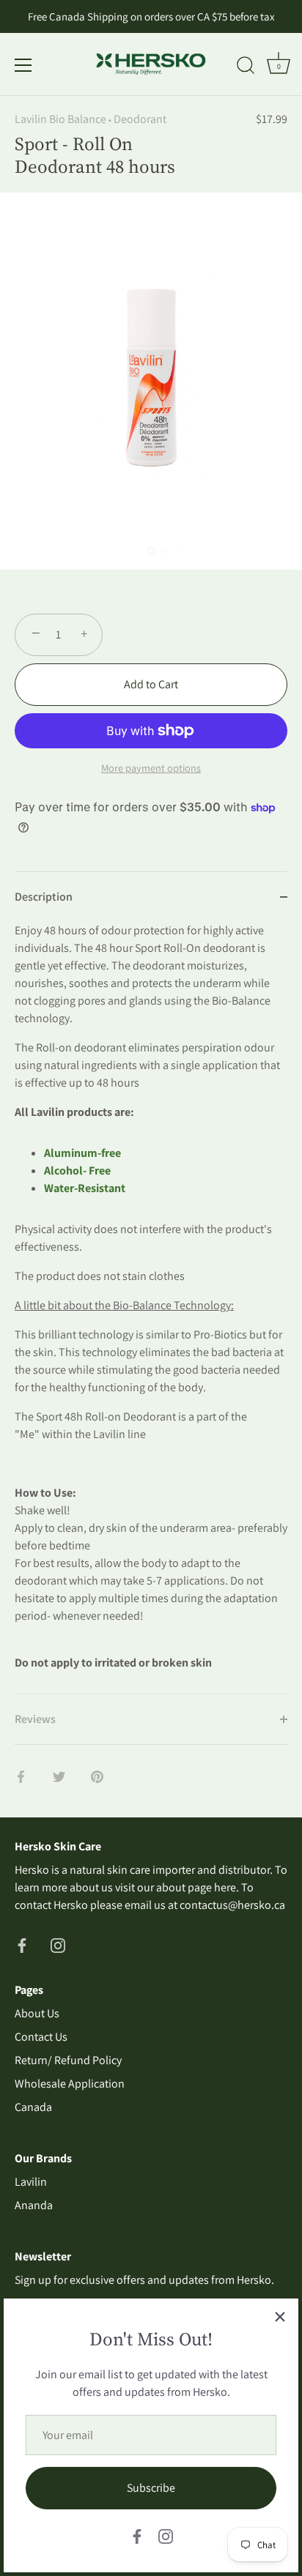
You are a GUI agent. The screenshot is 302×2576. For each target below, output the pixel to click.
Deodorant (140, 119)
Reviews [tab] (35, 1719)
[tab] (151, 1308)
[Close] (280, 2317)
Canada (33, 2107)
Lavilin (31, 2182)
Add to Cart (151, 684)
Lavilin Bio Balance (60, 119)
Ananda (34, 2205)
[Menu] (23, 65)
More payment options (151, 768)
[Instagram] (166, 2535)
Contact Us (41, 2037)
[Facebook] (137, 2535)
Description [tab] (44, 897)
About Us (37, 2013)
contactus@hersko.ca (232, 1905)
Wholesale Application (70, 2084)
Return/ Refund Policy (68, 2060)
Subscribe (151, 2488)
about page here (196, 1887)
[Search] (246, 67)
